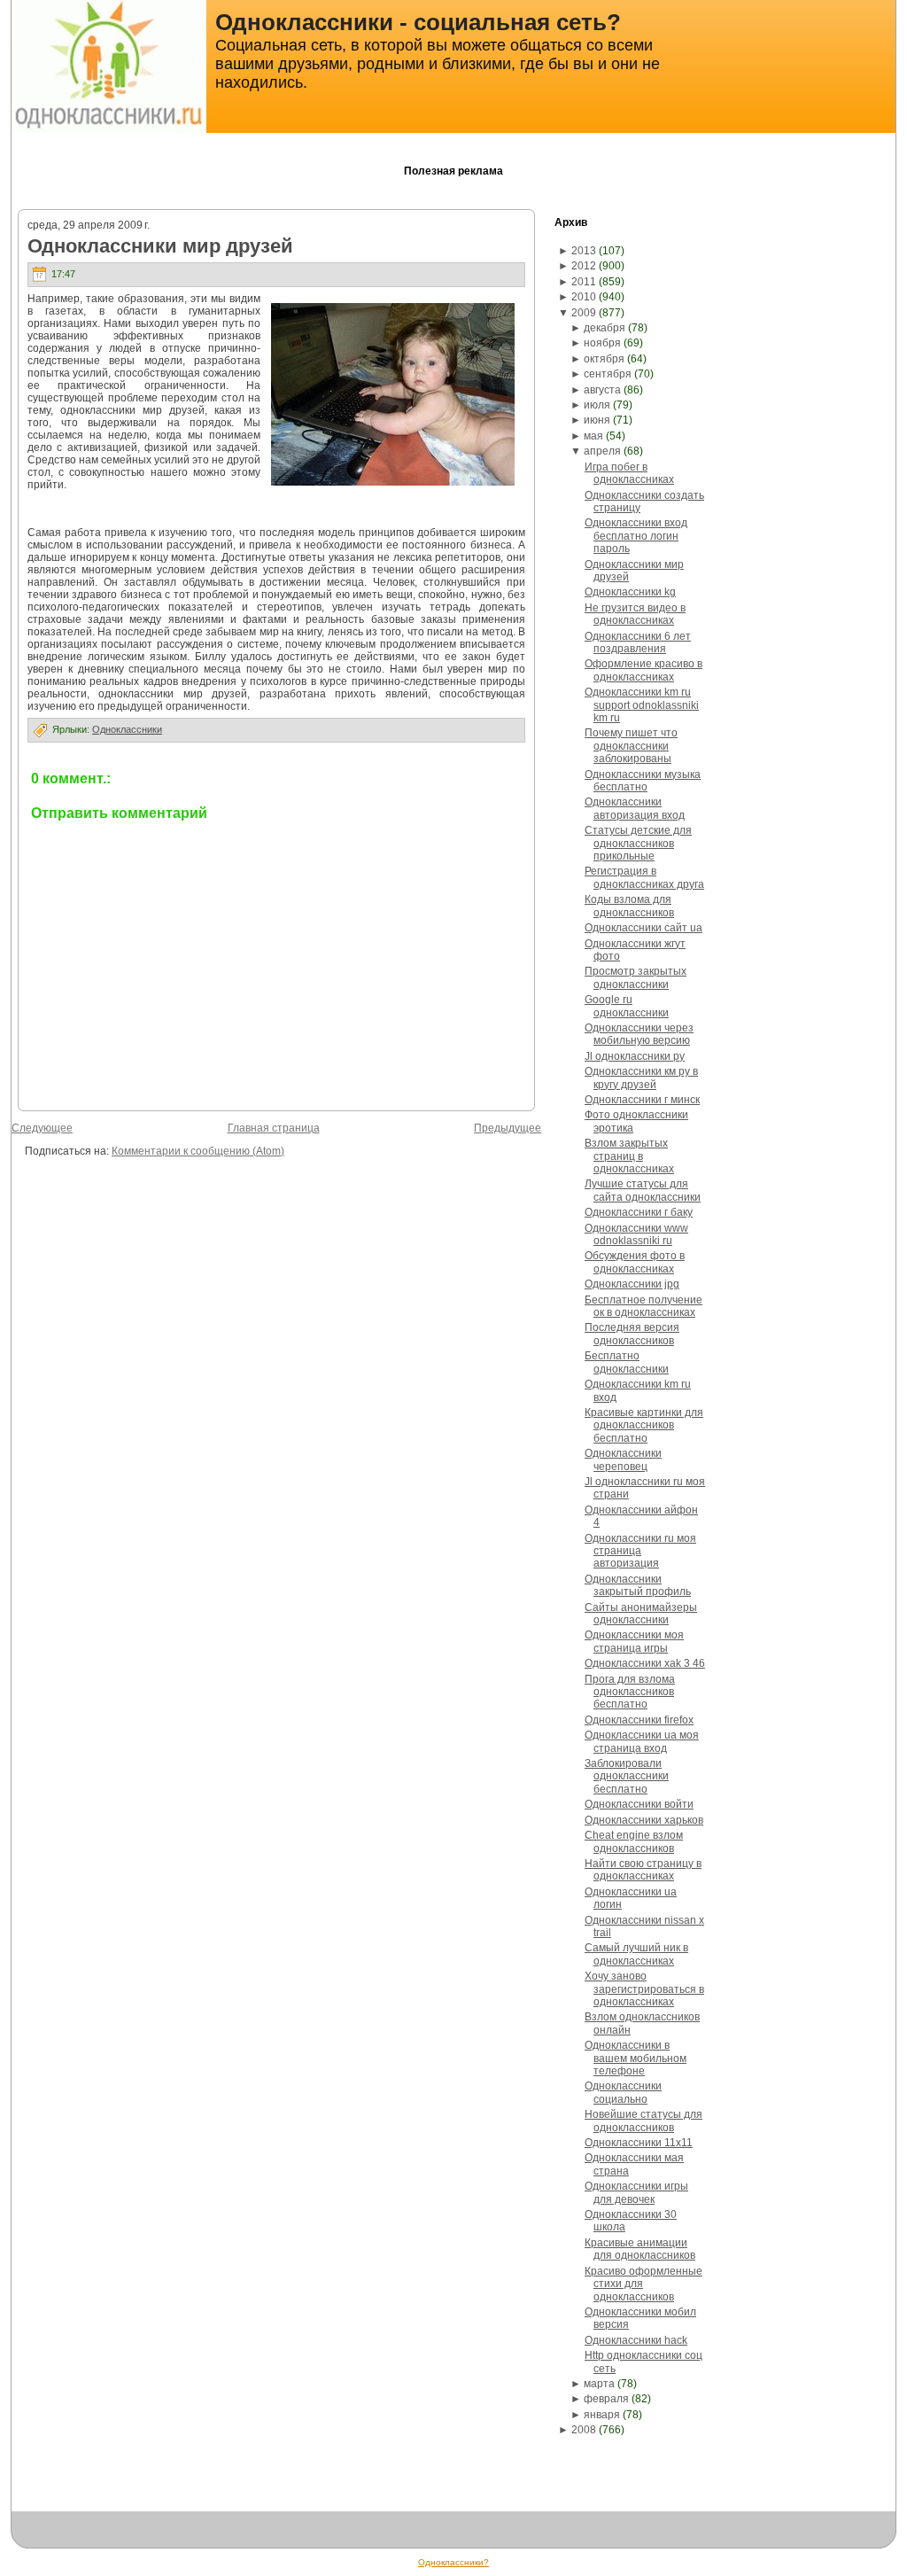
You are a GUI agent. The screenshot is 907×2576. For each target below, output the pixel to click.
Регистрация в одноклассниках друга (644, 877)
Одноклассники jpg (632, 1284)
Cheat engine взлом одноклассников (634, 1841)
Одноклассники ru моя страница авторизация (640, 1551)
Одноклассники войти (639, 1804)
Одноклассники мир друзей (160, 246)
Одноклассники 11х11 (639, 2143)
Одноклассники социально (623, 2092)
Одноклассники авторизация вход (635, 808)
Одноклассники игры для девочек (636, 2192)
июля (597, 405)
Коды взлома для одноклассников (629, 906)
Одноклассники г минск (642, 1100)
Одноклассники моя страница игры (634, 1641)
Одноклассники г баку (639, 1212)
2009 (584, 313)
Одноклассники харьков (644, 1820)
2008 (584, 2430)
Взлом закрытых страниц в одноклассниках (629, 1156)
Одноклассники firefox (639, 1720)
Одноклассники (127, 729)
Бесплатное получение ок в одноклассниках (643, 1306)
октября (604, 359)
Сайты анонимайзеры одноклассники (641, 1614)
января (602, 2415)
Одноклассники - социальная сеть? (418, 22)
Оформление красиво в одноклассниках (643, 670)
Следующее (42, 1128)
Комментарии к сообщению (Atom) (198, 1151)
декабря (605, 328)
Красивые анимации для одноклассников (640, 2249)
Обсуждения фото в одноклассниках (635, 1262)
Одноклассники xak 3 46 (645, 1663)
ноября (602, 343)
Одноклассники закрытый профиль (638, 1585)
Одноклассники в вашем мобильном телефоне (636, 2058)
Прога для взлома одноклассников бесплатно (630, 1692)
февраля (606, 2399)
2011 (584, 282)
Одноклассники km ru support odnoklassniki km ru (642, 705)
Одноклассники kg (630, 592)
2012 (584, 266)
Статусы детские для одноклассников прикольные (638, 843)
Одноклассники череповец (623, 1459)
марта (599, 2384)
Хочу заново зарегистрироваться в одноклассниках (644, 1989)
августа (602, 390)
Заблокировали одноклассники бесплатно (627, 1776)
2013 (584, 251)
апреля (602, 451)
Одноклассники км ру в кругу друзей (641, 1078)
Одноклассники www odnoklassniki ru (636, 1234)
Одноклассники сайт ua (643, 928)
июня (597, 420)
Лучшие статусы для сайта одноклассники (643, 1190)
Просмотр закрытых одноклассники (636, 977)
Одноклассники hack (636, 2340)
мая (593, 436)
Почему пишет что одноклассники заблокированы (631, 746)
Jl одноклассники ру (635, 1056)
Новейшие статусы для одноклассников (643, 2121)
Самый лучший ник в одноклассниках (636, 1954)
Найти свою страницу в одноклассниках (643, 1870)
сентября (608, 374)
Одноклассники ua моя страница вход (642, 1741)
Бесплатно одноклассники (627, 1362)
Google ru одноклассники (627, 1006)
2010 (584, 297)
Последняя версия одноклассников (632, 1334)
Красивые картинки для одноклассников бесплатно (644, 1425)
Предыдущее (508, 1128)
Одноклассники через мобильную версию (639, 1034)
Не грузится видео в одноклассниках (635, 614)
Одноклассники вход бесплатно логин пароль (636, 536)
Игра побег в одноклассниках (629, 473)
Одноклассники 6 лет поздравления (638, 642)
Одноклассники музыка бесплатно (643, 781)
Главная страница (274, 1128)
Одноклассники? (453, 2562)
